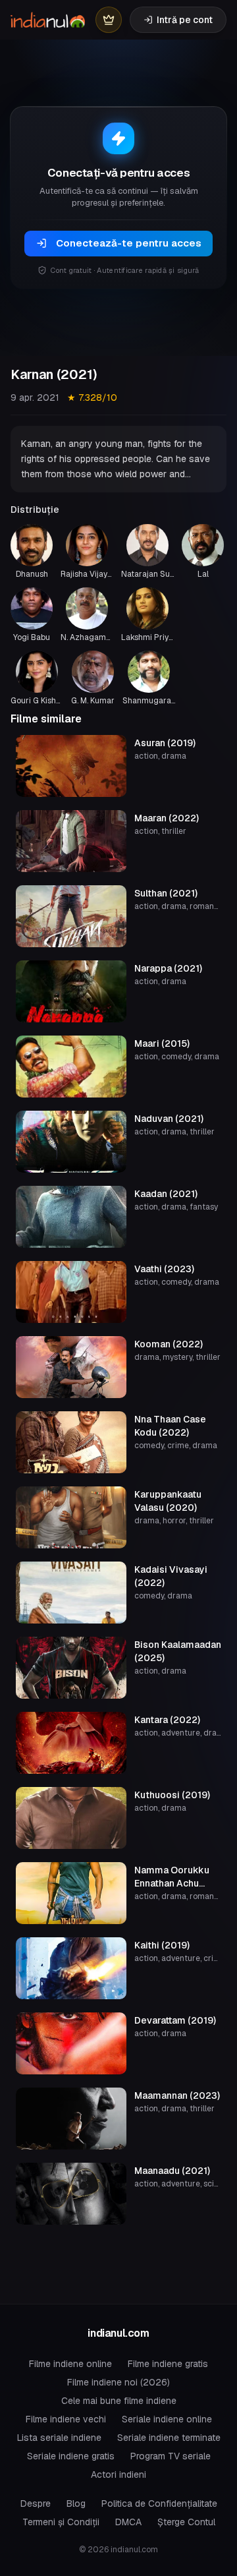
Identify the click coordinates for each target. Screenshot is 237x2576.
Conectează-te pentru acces (129, 243)
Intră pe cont (185, 20)
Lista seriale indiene (59, 2438)
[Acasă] (48, 20)
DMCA (128, 2522)
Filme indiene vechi (66, 2419)
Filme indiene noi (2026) (118, 2382)
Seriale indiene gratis (71, 2456)
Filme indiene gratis (168, 2364)
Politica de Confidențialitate (159, 2503)
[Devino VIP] (109, 20)
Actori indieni (118, 2474)
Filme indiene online (70, 2364)
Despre (36, 2503)
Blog (76, 2503)
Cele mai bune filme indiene (119, 2401)
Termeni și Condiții (61, 2522)
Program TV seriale (171, 2456)
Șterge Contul (186, 2522)
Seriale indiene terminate (169, 2438)
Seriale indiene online (167, 2419)
